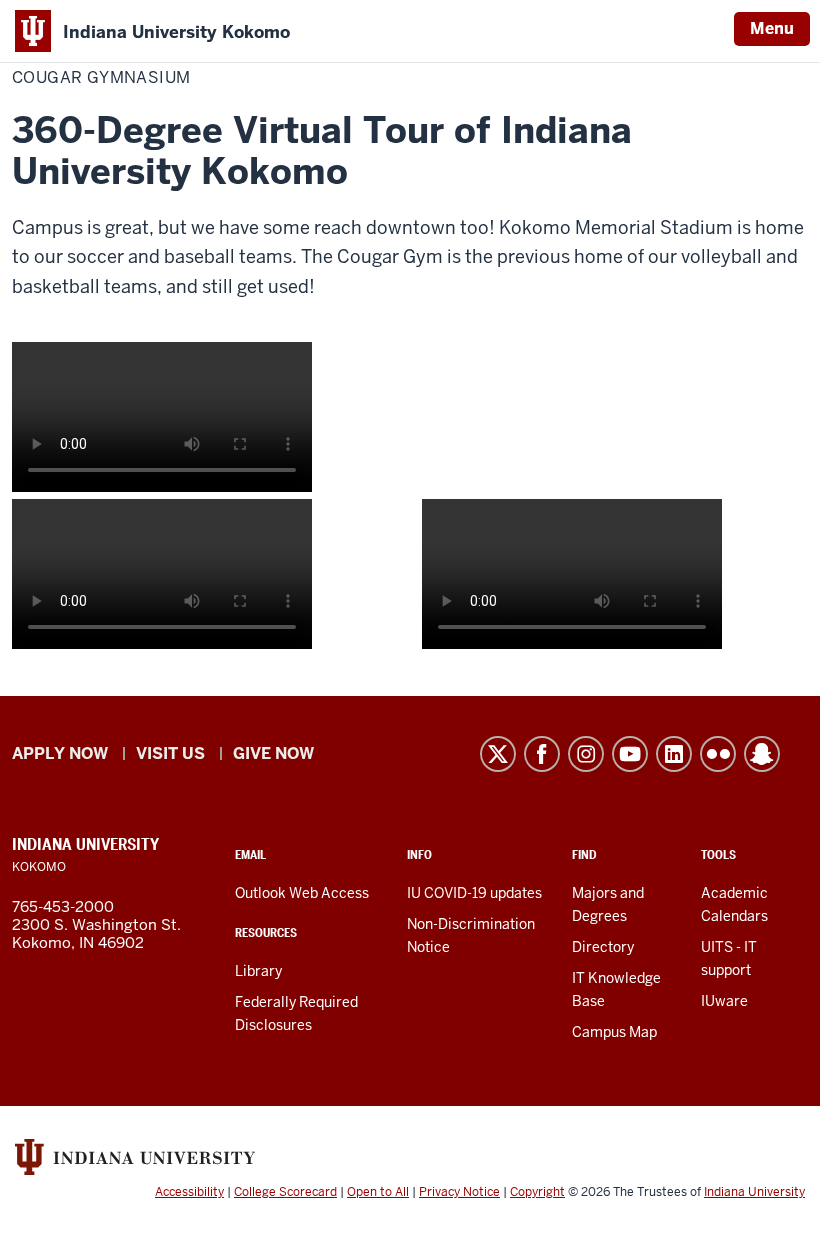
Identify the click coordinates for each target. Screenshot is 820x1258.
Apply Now (60, 753)
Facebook (542, 754)
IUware (724, 1001)
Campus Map (614, 1032)
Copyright (537, 1192)
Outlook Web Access (302, 893)
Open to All (378, 1192)
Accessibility (189, 1192)
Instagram (586, 754)
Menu (772, 28)
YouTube (630, 754)
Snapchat (762, 754)
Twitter (498, 754)
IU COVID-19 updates (474, 893)
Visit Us (170, 753)
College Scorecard (285, 1192)
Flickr (718, 754)
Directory (603, 947)
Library (258, 971)
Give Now (273, 753)
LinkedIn (674, 754)
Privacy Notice (459, 1192)
